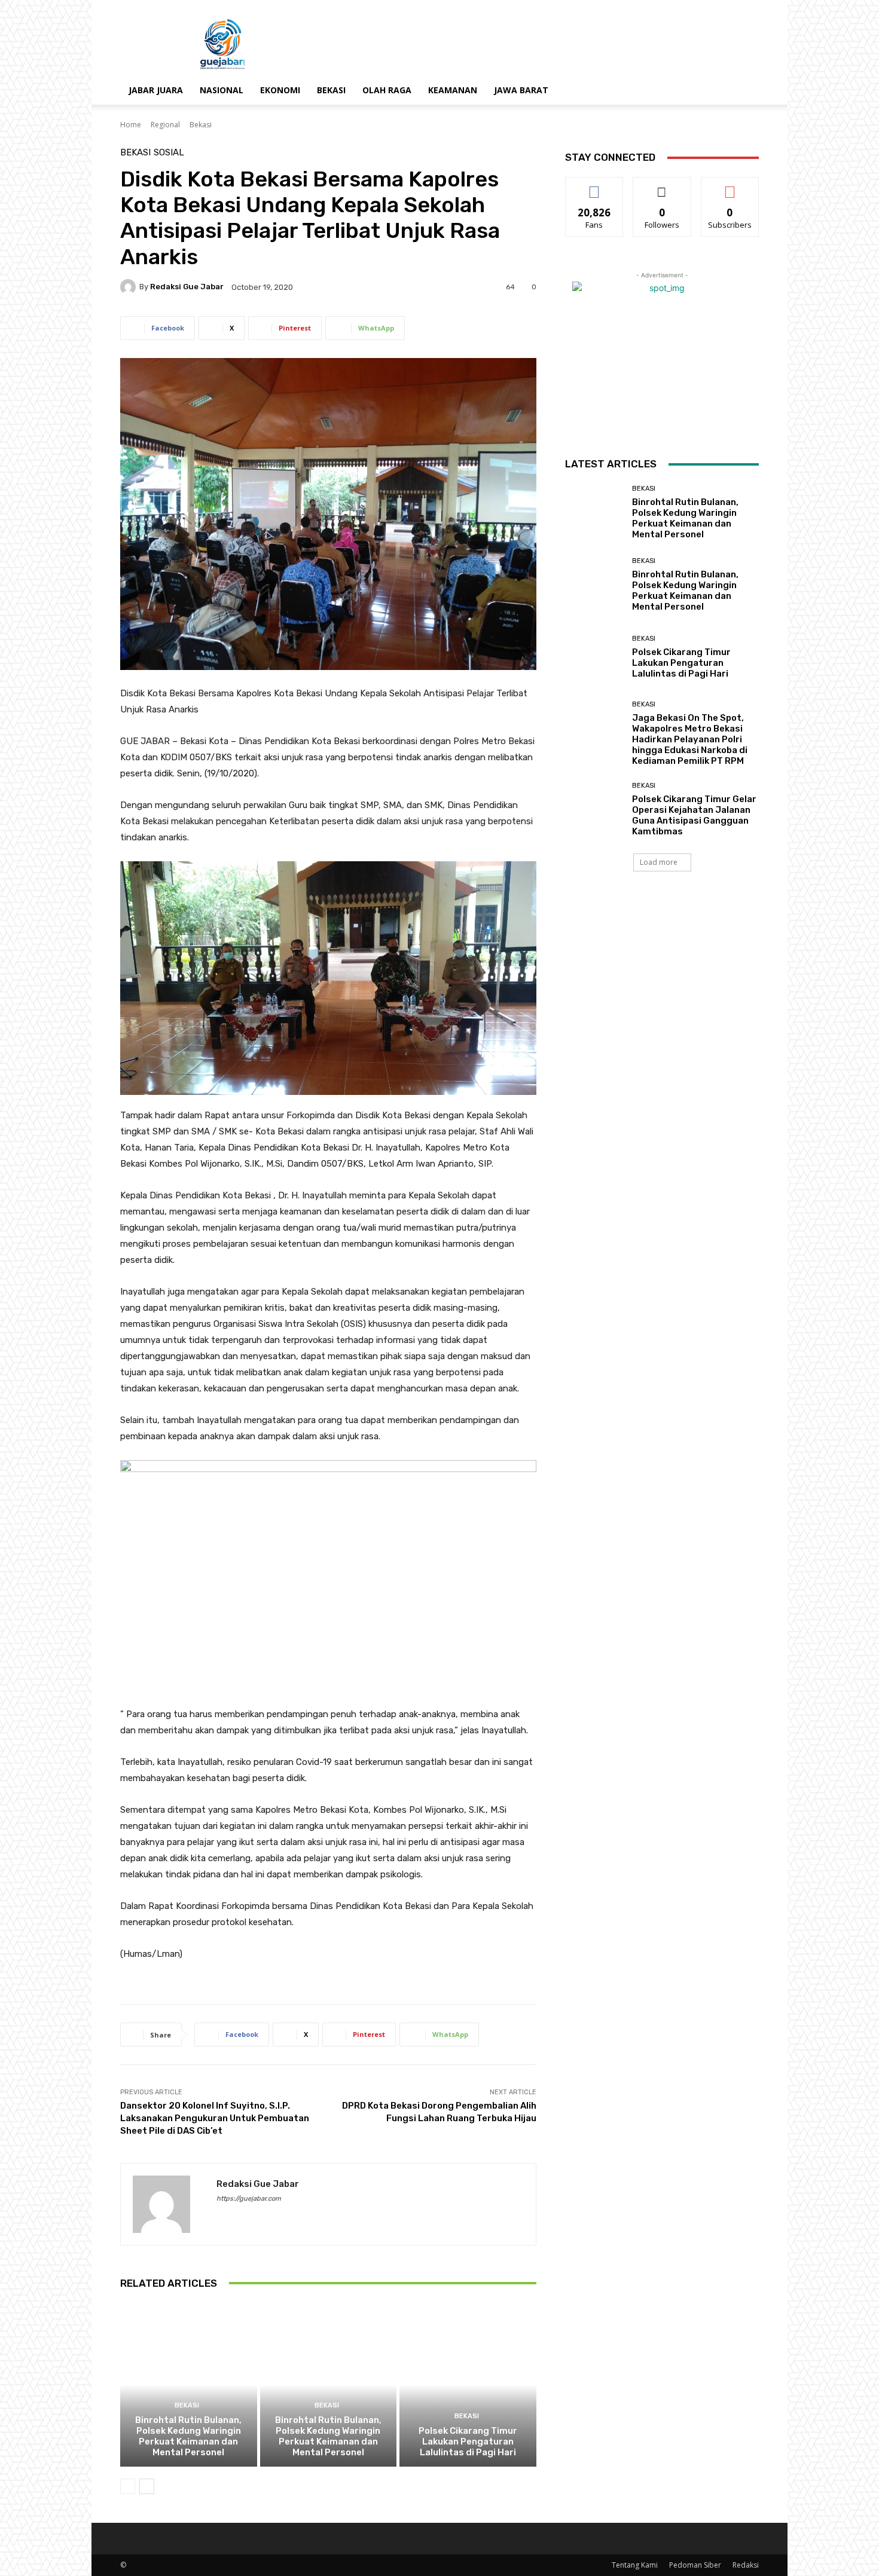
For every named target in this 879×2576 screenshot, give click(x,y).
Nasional (222, 90)
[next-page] (147, 2486)
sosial (169, 153)
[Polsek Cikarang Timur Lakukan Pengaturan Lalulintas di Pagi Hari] (468, 2385)
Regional (165, 125)
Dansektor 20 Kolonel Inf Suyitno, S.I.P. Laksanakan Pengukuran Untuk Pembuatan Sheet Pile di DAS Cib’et (215, 2118)
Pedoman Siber (695, 2565)
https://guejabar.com (249, 2199)
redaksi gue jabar (187, 287)
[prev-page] (128, 2486)
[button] (744, 91)
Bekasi (331, 90)
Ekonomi (280, 90)
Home (131, 125)
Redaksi (746, 2565)
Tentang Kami (635, 2565)
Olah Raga (387, 90)
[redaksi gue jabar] (130, 287)
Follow (662, 186)
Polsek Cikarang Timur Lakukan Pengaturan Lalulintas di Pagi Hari (468, 2442)
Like (595, 186)
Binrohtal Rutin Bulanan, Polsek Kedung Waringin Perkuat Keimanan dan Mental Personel (188, 2436)
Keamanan (453, 90)
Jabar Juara (156, 90)
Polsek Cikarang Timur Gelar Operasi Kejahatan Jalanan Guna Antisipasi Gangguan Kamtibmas (694, 815)
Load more (659, 862)
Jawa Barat (521, 90)
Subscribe (730, 186)
